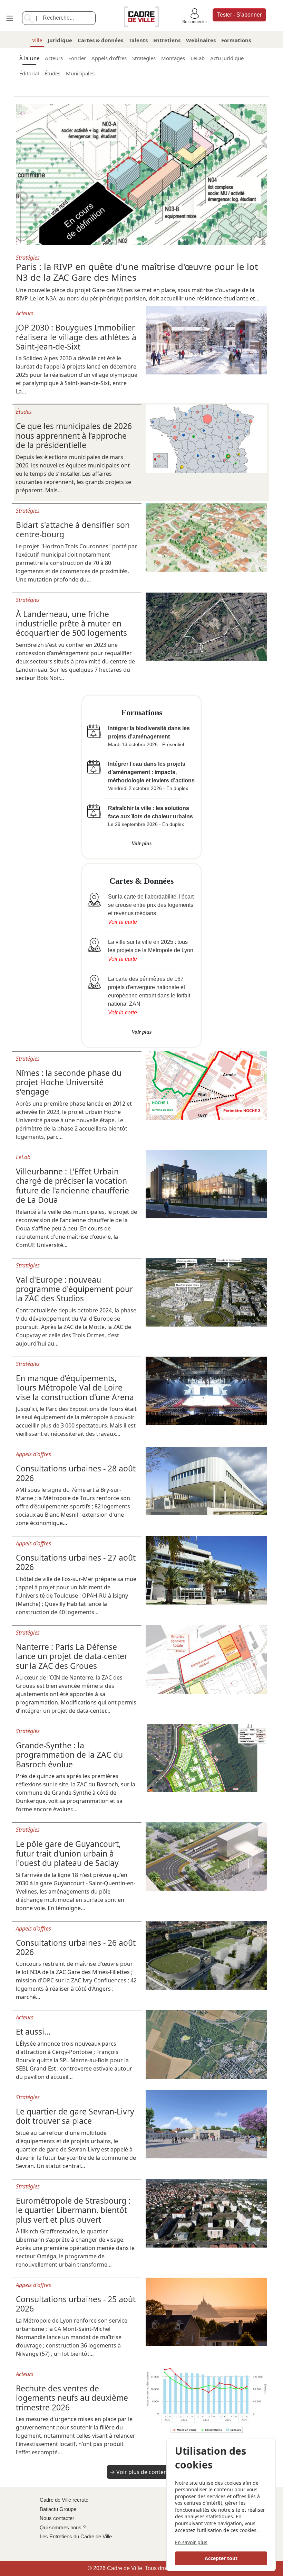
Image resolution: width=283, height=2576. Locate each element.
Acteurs (54, 58)
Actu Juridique (227, 58)
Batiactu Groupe (58, 2509)
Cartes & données (100, 40)
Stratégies (144, 58)
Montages (173, 58)
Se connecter (195, 22)
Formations (236, 40)
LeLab (198, 58)
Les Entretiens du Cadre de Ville (76, 2536)
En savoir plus (191, 2542)
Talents (138, 40)
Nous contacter (57, 2518)
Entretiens (167, 40)
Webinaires (201, 40)
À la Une (29, 58)
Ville (37, 40)
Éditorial (29, 73)
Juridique (60, 40)
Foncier (77, 58)
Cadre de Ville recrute (64, 2500)
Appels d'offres (109, 58)
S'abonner (239, 15)
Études (52, 73)
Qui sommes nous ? (63, 2527)
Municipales (80, 73)
